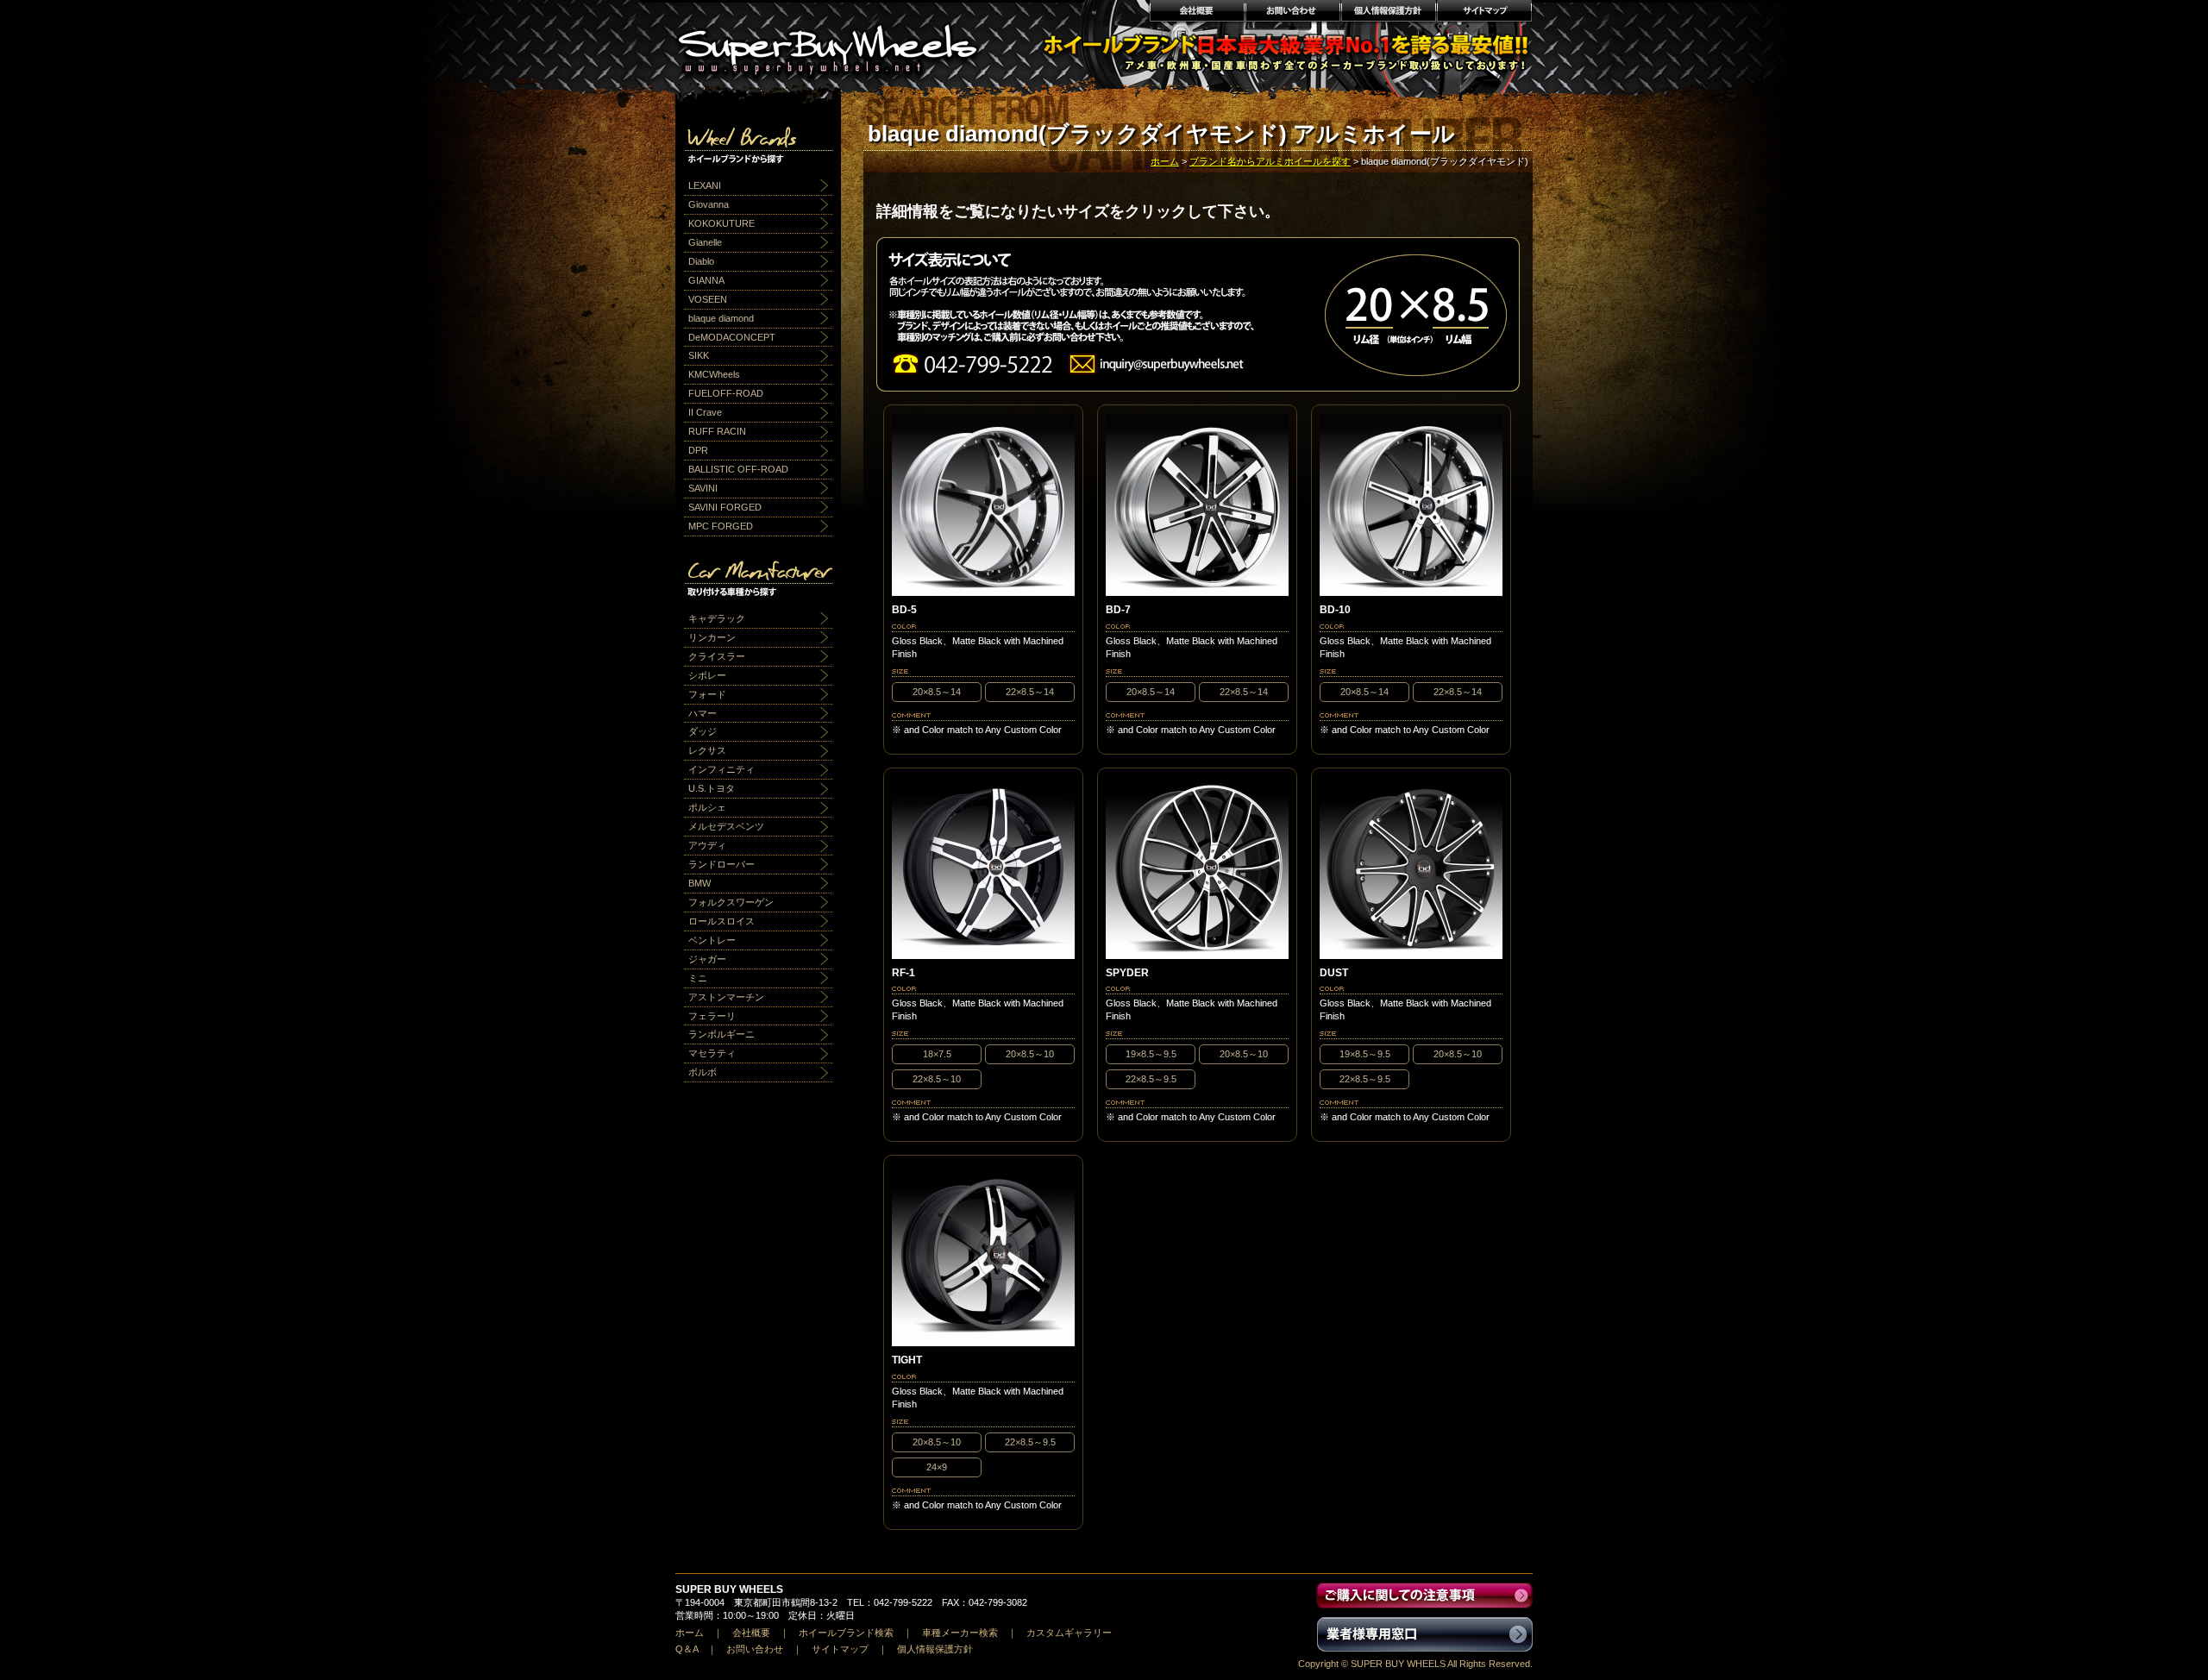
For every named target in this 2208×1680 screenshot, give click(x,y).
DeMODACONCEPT (732, 337)
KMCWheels (714, 374)
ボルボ (703, 1072)
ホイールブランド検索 (846, 1633)
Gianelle (705, 242)
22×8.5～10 (937, 1079)
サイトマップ (1485, 13)
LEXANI (705, 185)
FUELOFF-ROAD (726, 393)
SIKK (699, 355)
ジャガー (707, 959)
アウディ (707, 845)
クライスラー (717, 656)
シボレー (707, 675)
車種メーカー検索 (960, 1633)
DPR (698, 450)
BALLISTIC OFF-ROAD (738, 469)
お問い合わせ (1292, 13)
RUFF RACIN (717, 431)
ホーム (1165, 161)
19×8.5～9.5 (1151, 1054)
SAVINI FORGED (725, 507)
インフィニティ (721, 769)
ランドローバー (721, 864)
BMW (699, 883)
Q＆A (687, 1649)
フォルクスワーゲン (731, 902)
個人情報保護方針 (1388, 13)
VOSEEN (708, 299)
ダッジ (703, 731)
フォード (707, 694)
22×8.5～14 (1030, 692)
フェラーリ (712, 1016)
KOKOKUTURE (721, 223)
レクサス (707, 750)
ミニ (698, 978)
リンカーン (712, 637)
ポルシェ (707, 807)
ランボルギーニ (721, 1034)
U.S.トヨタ (712, 788)
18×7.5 (937, 1054)
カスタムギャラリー (1069, 1633)
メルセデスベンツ (726, 826)
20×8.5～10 (1030, 1054)
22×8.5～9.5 (1151, 1079)
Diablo (701, 261)
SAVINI (703, 488)
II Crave (705, 412)
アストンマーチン (726, 997)
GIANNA (706, 280)
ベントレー (712, 940)
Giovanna (709, 204)
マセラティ (712, 1053)
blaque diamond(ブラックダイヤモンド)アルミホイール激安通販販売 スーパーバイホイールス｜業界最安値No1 (838, 43)
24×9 (937, 1467)
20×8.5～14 (937, 692)
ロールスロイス (721, 921)
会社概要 (1196, 13)
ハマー (703, 713)
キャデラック (717, 618)
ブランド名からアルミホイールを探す (1270, 161)
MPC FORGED (721, 526)
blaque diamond (721, 318)
